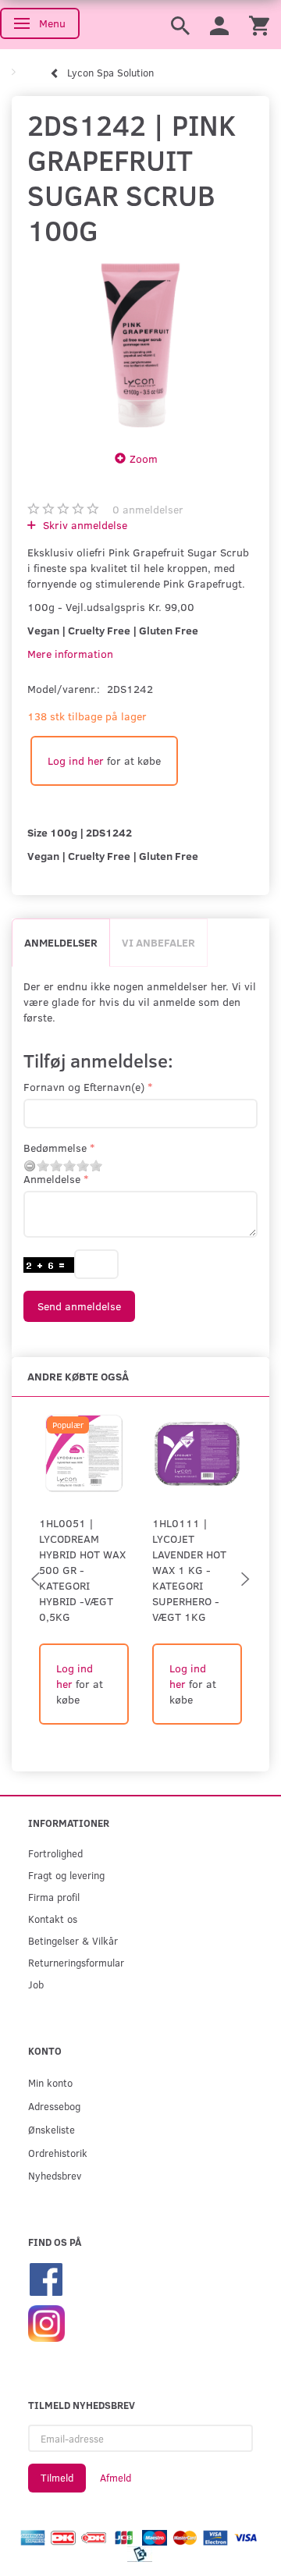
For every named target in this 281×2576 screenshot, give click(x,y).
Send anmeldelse (79, 1306)
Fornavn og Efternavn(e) (84, 1087)
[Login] (219, 25)
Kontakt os (53, 1919)
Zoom (144, 458)
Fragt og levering (66, 1875)
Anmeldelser (61, 942)
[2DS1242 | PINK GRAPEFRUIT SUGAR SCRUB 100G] (140, 345)
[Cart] (259, 25)
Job (36, 1984)
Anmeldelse (52, 1179)
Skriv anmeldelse (84, 525)
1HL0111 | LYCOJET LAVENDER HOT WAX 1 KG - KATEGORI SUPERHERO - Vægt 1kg (189, 1570)
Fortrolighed (55, 1853)
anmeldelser (148, 509)
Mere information (70, 654)
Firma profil (54, 1897)
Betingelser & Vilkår (73, 1940)
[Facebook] (46, 2278)
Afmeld (116, 2478)
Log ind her (76, 760)
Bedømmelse (55, 1148)
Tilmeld (57, 2478)
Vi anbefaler (158, 942)
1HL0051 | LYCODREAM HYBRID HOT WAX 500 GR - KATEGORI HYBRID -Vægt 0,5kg (82, 1570)
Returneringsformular (76, 1962)
